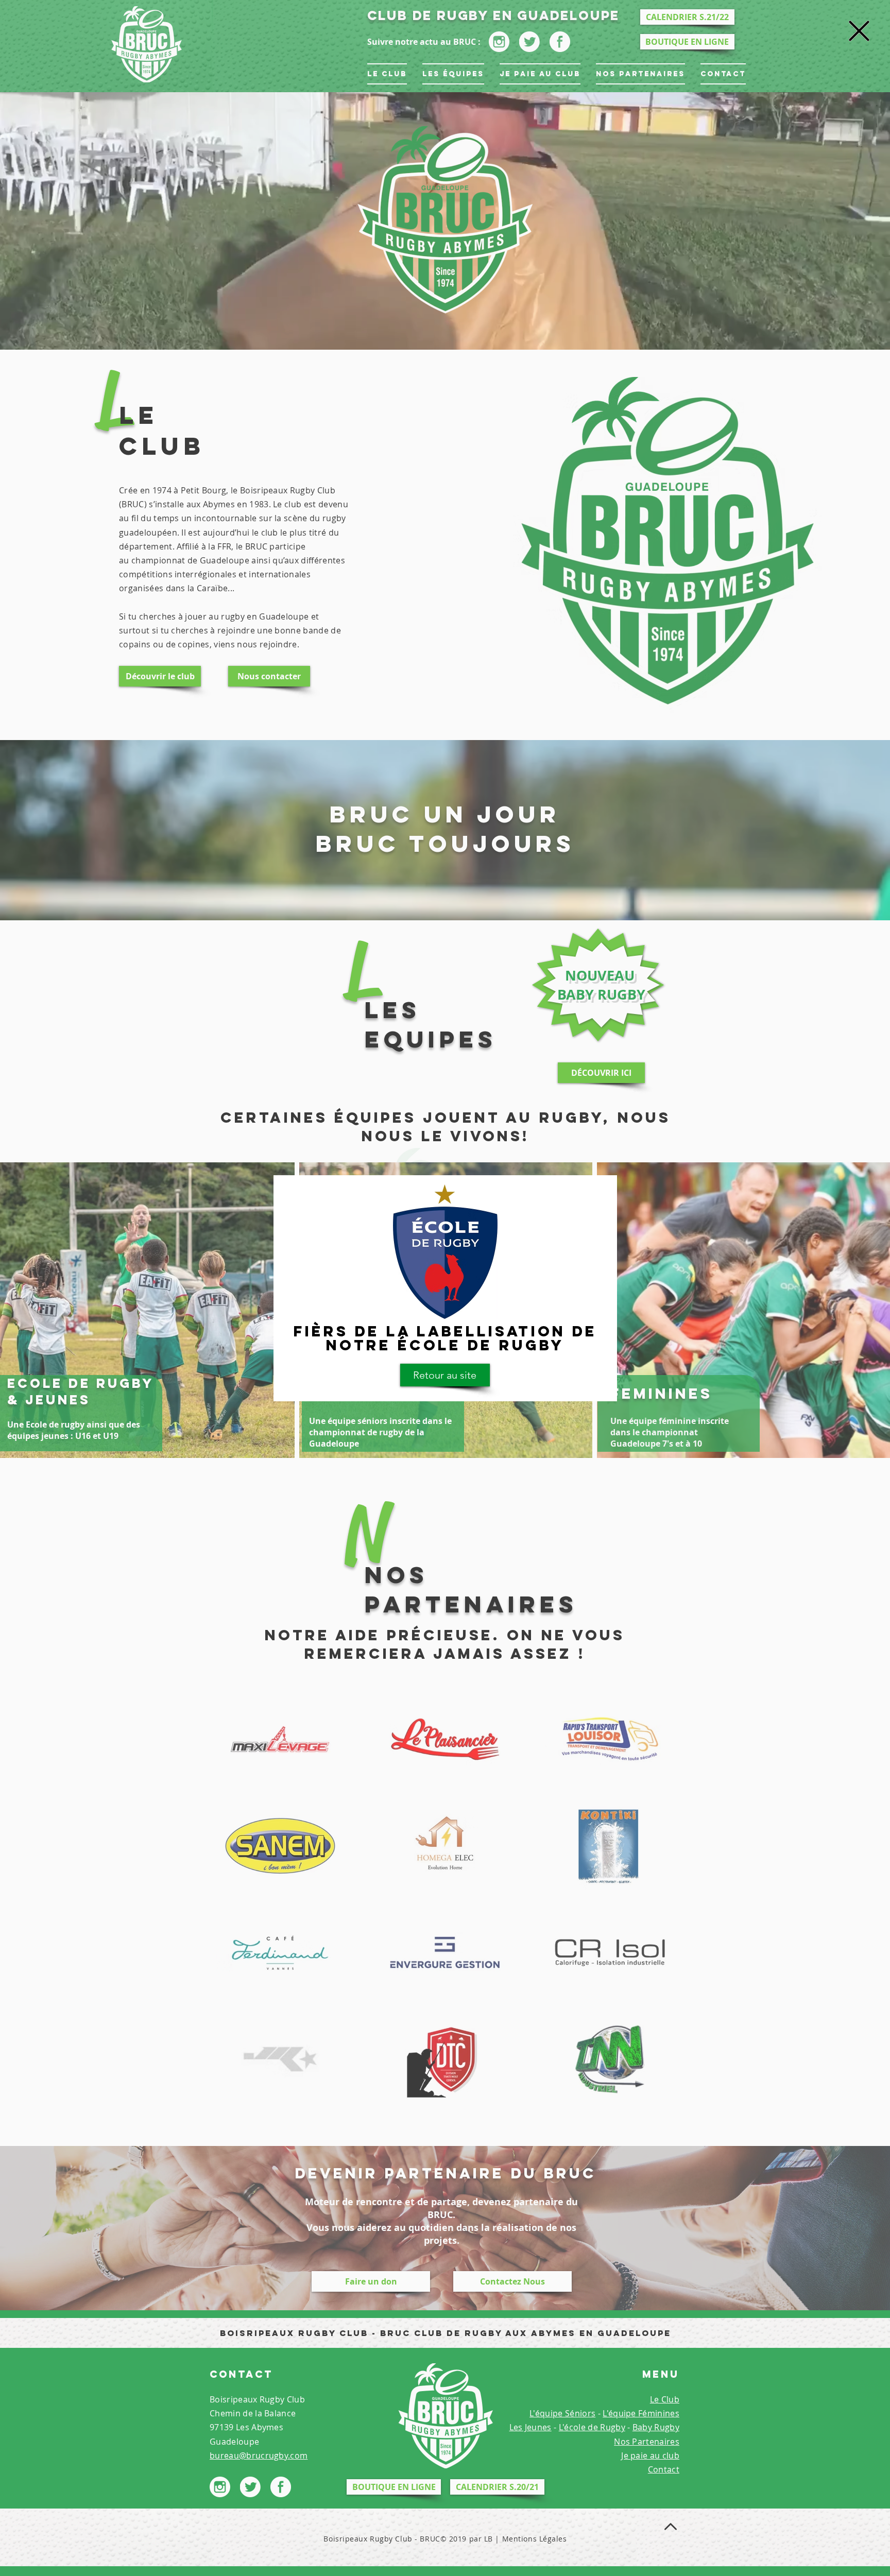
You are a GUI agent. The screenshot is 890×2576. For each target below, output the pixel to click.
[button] (859, 31)
